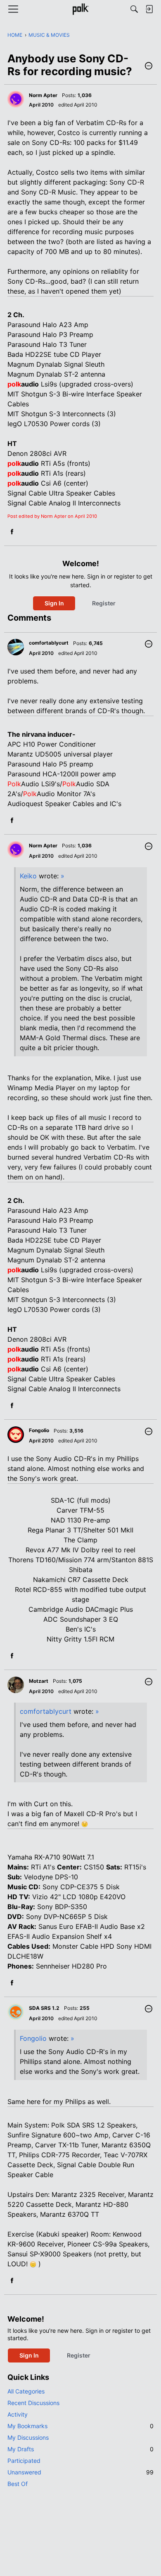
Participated (24, 2461)
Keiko (28, 876)
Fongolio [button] (39, 1430)
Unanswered (80, 2472)
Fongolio (33, 2038)
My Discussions (28, 2437)
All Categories (26, 2391)
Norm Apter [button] (43, 95)
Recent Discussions (33, 2403)
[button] (149, 66)
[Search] (134, 9)
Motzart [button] (39, 1681)
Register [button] (104, 603)
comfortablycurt (46, 1711)
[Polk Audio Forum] (80, 9)
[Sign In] (149, 9)
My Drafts (80, 2449)
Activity (18, 2414)
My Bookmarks (80, 2426)
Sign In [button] (54, 603)
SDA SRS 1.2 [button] (44, 2008)
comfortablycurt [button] (49, 643)
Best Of (18, 2484)
